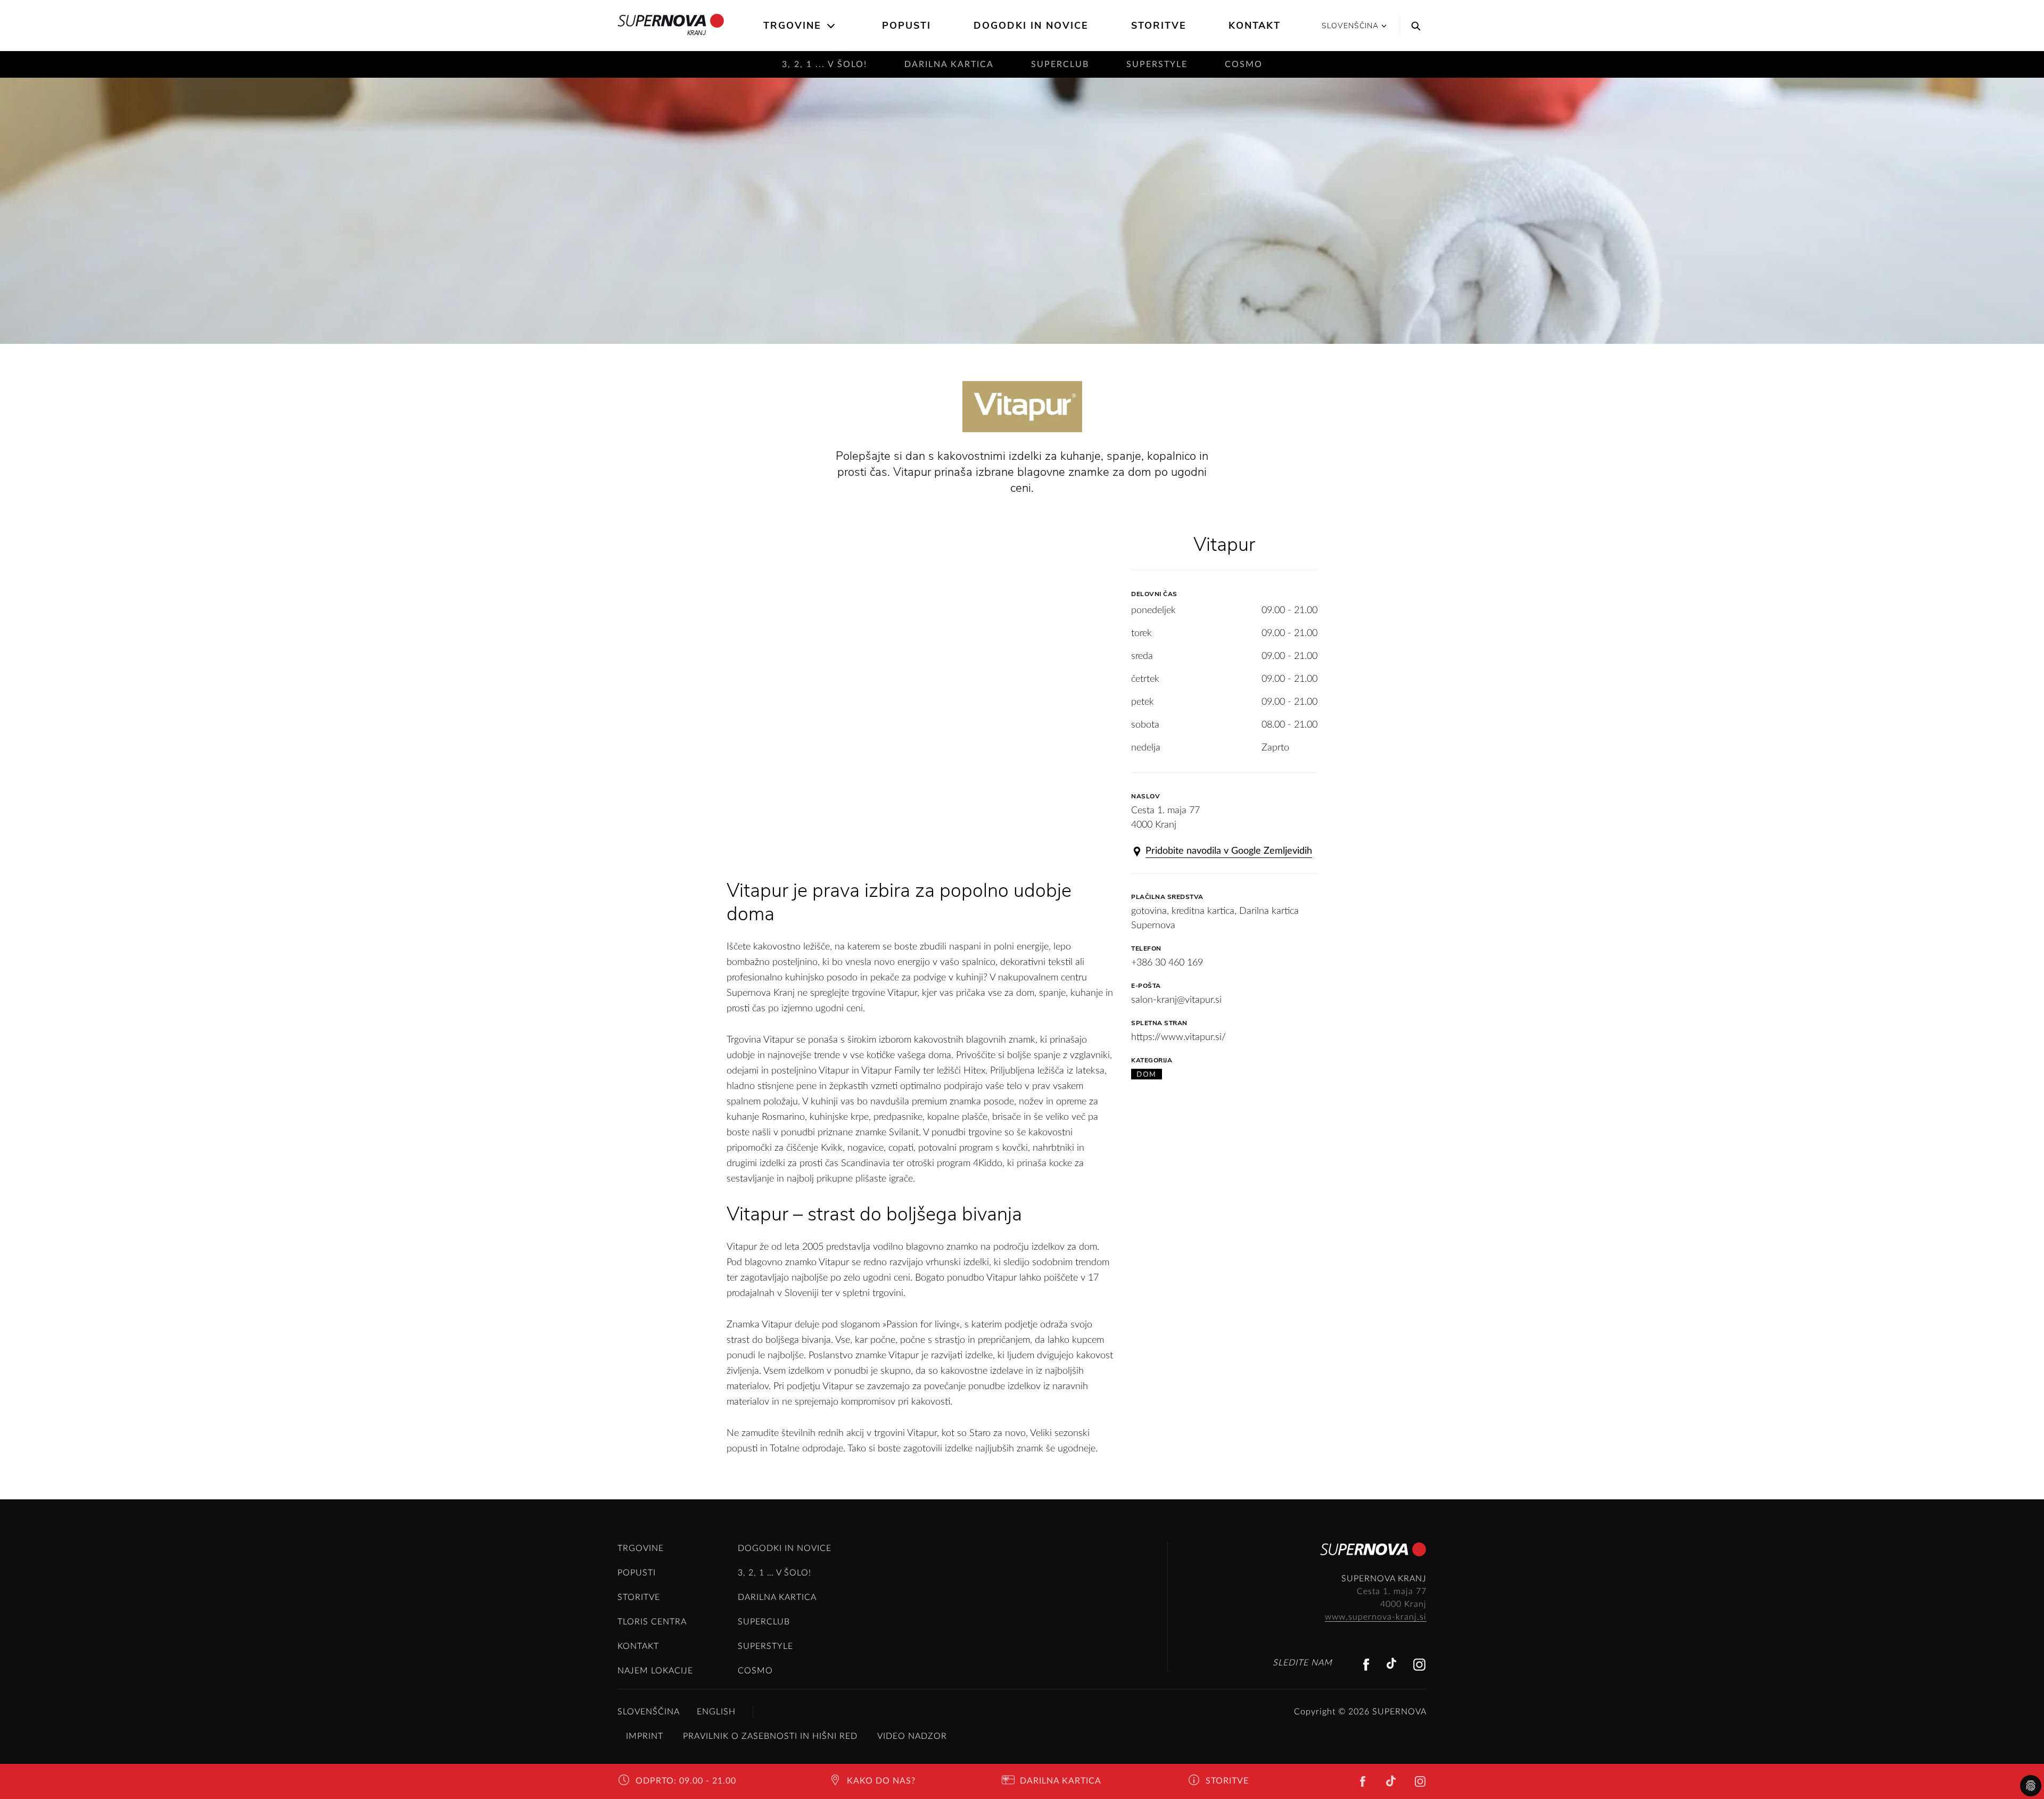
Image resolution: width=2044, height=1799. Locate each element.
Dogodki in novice (1031, 26)
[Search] (1413, 26)
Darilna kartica (949, 64)
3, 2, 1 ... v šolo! (825, 64)
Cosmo (1244, 64)
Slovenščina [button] (1350, 26)
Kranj (697, 33)
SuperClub (1060, 64)
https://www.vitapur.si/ (1178, 1037)
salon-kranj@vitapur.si (1176, 1000)
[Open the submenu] (832, 26)
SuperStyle (1157, 64)
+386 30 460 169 (1167, 963)
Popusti (906, 26)
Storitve (1159, 26)
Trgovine (792, 26)
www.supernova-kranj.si (1376, 1617)
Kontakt (1255, 26)
